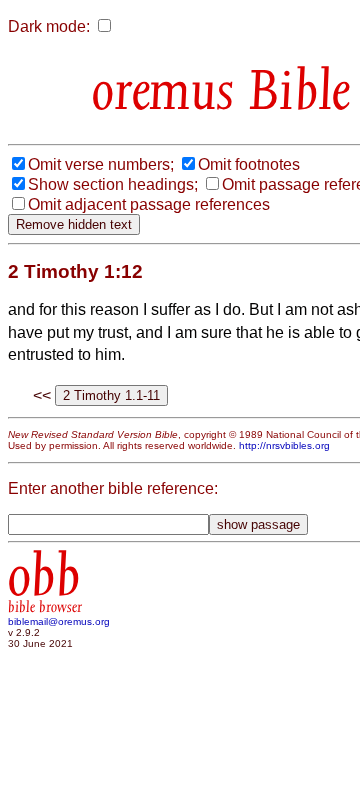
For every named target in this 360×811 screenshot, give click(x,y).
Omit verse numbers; (101, 164)
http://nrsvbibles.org (284, 445)
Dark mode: (49, 26)
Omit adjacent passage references (149, 204)
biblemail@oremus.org (59, 621)
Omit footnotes (249, 164)
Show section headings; (113, 184)
